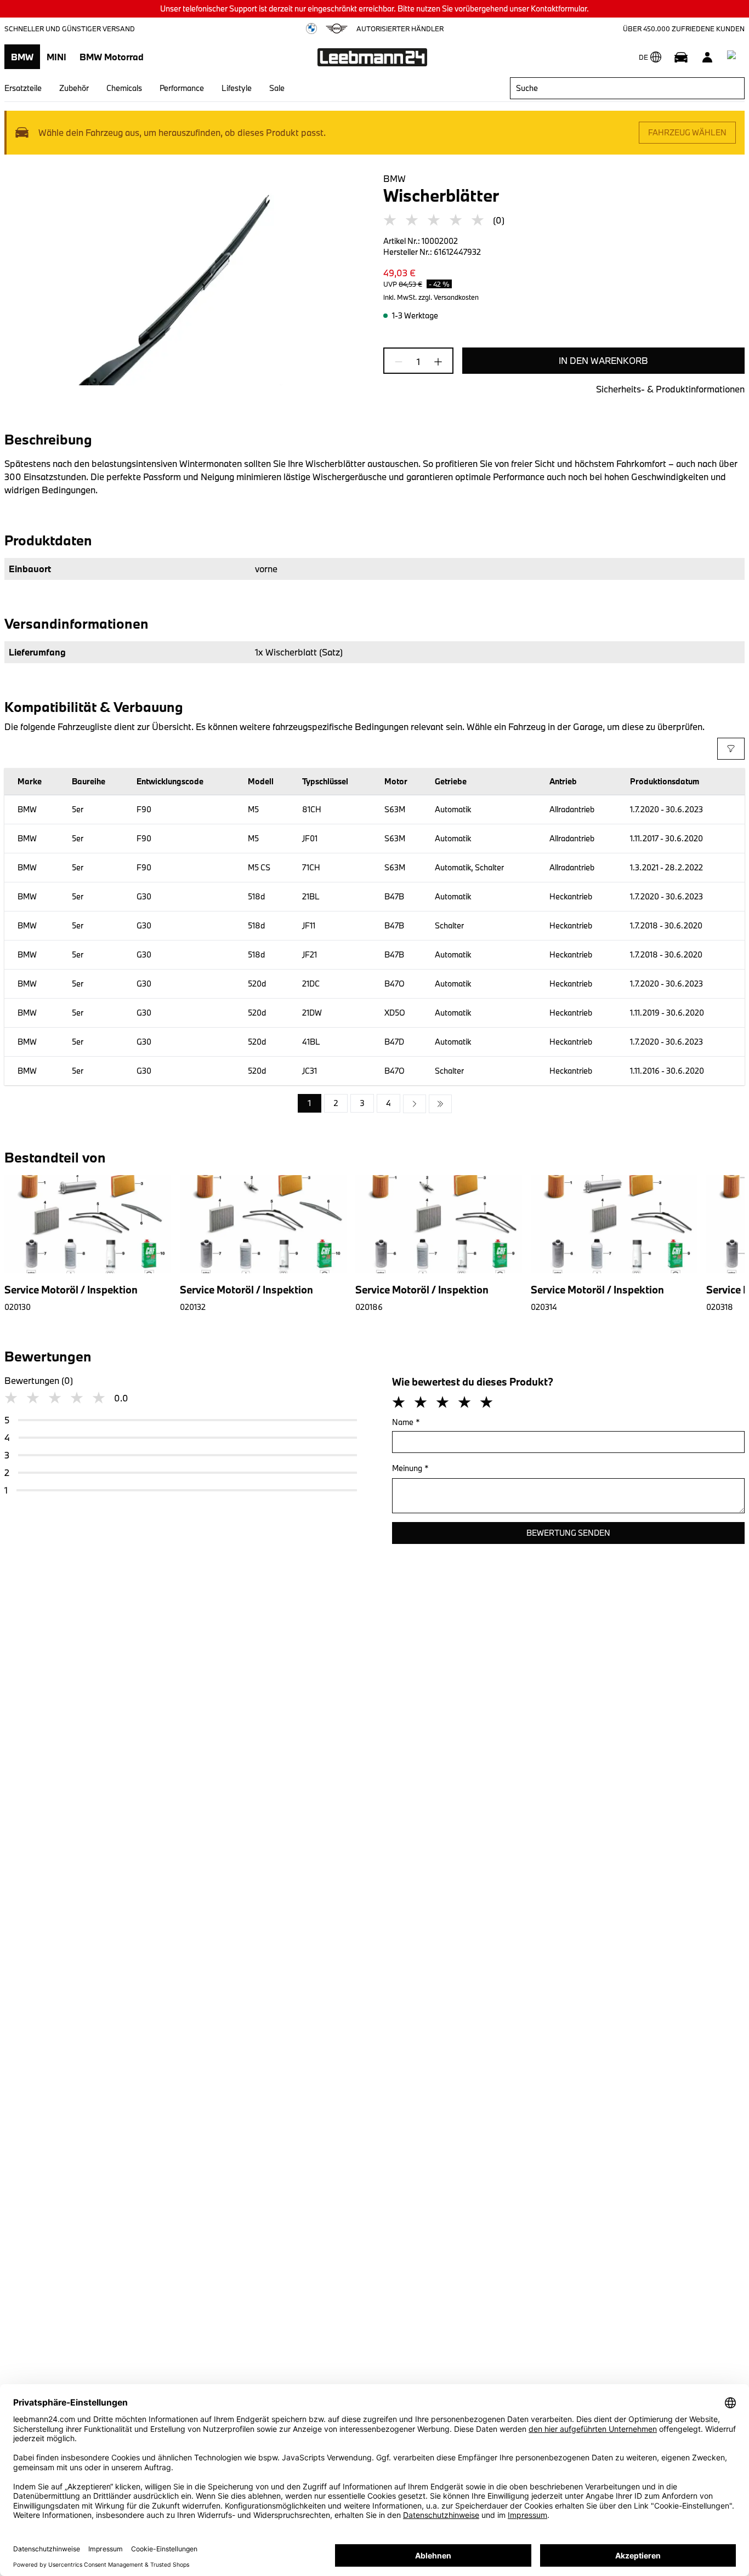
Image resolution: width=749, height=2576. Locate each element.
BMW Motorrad (112, 57)
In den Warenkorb (603, 360)
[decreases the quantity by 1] (402, 362)
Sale (277, 88)
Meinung (410, 1468)
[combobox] (627, 88)
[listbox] (375, 1104)
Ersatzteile (23, 88)
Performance (182, 88)
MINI (56, 57)
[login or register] (707, 57)
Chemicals (124, 88)
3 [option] (362, 1103)
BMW (22, 57)
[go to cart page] (734, 57)
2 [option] (336, 1103)
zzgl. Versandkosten (449, 297)
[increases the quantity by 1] (435, 362)
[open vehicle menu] (681, 57)
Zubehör (74, 88)
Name (406, 1422)
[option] (415, 1104)
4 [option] (388, 1103)
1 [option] (310, 1103)
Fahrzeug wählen (687, 132)
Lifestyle (237, 88)
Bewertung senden (568, 1533)
